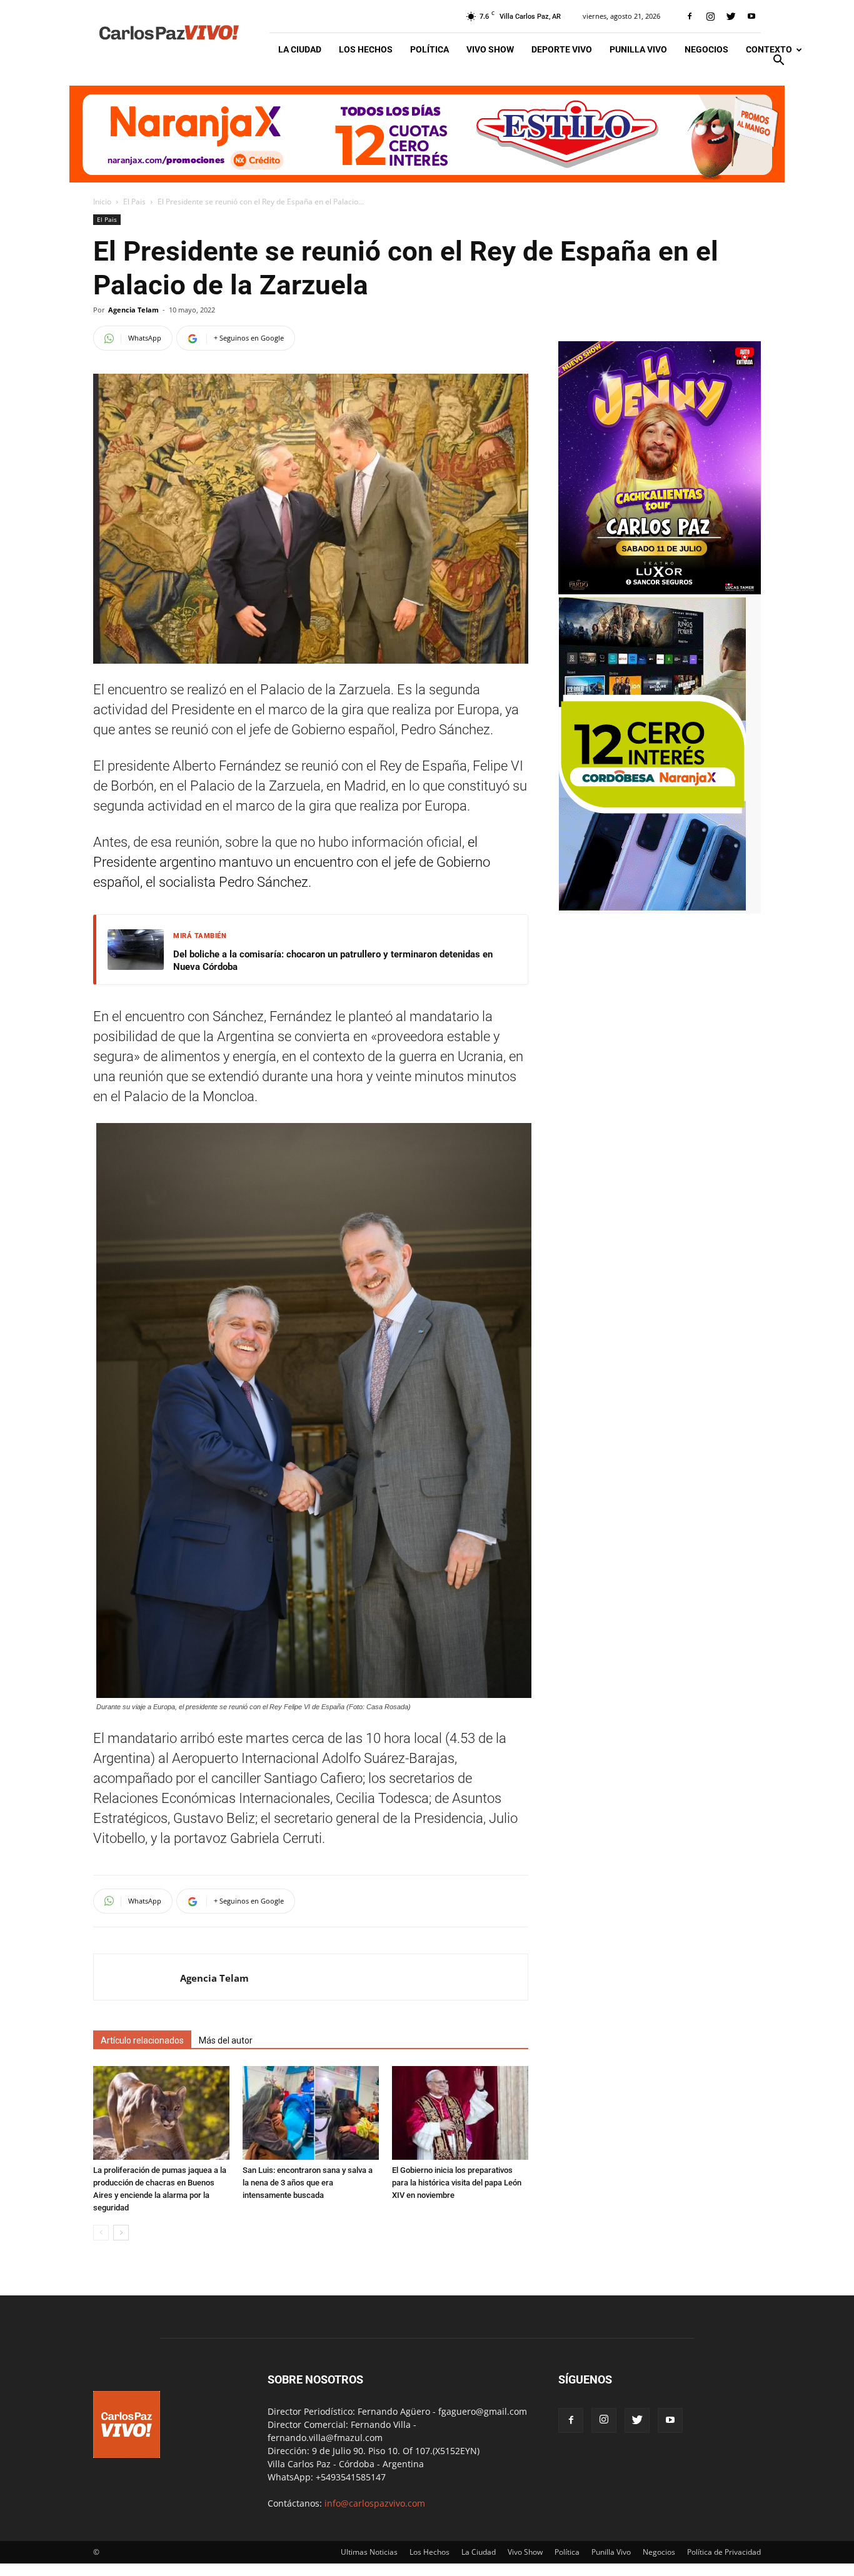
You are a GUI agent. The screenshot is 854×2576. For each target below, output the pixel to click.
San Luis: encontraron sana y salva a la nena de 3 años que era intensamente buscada (308, 2183)
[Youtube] (751, 16)
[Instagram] (710, 16)
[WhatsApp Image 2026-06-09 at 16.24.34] (660, 591)
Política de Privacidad (724, 2552)
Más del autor (226, 2040)
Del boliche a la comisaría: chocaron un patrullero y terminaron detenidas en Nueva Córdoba (333, 961)
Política (430, 49)
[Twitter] (731, 16)
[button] (778, 62)
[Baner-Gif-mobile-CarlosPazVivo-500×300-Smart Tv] (652, 907)
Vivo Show (490, 49)
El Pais (134, 202)
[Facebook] (690, 16)
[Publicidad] (427, 134)
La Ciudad (300, 49)
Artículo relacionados (142, 2040)
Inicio (102, 202)
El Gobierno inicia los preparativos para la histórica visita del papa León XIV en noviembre (457, 2183)
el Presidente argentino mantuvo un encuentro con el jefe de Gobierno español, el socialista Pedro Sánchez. (292, 862)
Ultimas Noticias (369, 2552)
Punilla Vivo (638, 49)
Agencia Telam (133, 310)
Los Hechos (366, 49)
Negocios (706, 49)
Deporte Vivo (562, 49)
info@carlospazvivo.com (375, 2503)
